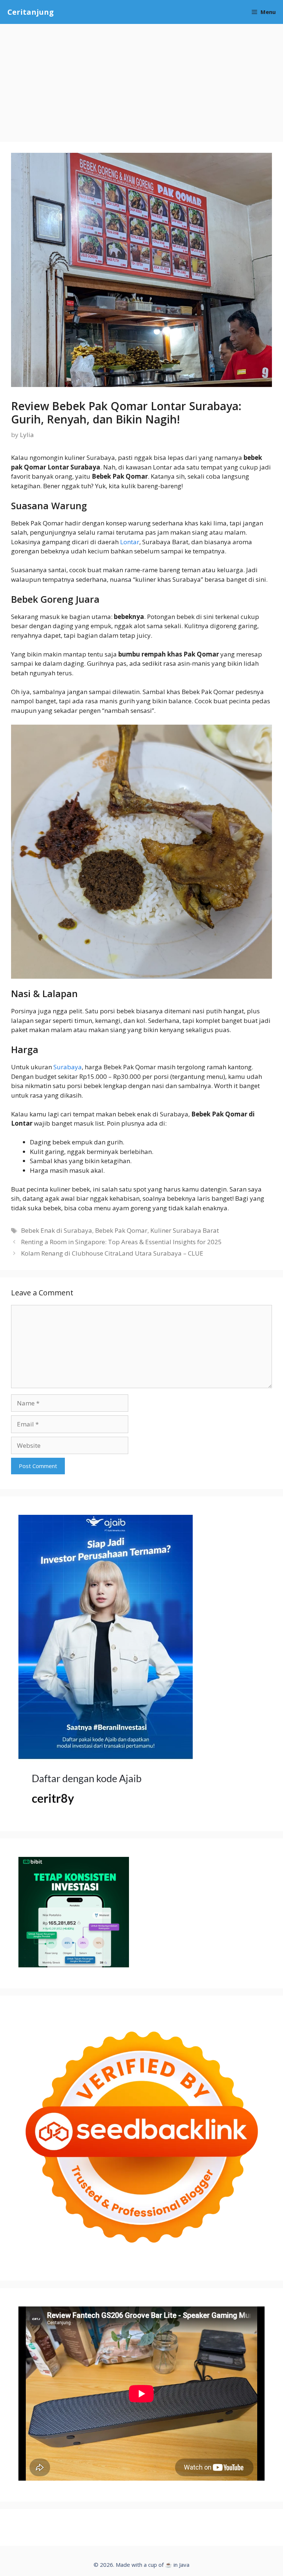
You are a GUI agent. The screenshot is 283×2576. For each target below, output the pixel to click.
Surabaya (68, 1067)
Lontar (130, 542)
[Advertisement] (141, 79)
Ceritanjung (31, 12)
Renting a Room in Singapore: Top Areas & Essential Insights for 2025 (121, 1242)
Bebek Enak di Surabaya (57, 1230)
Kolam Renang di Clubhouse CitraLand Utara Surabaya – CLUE (112, 1253)
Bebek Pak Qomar (121, 1230)
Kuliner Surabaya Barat (185, 1230)
